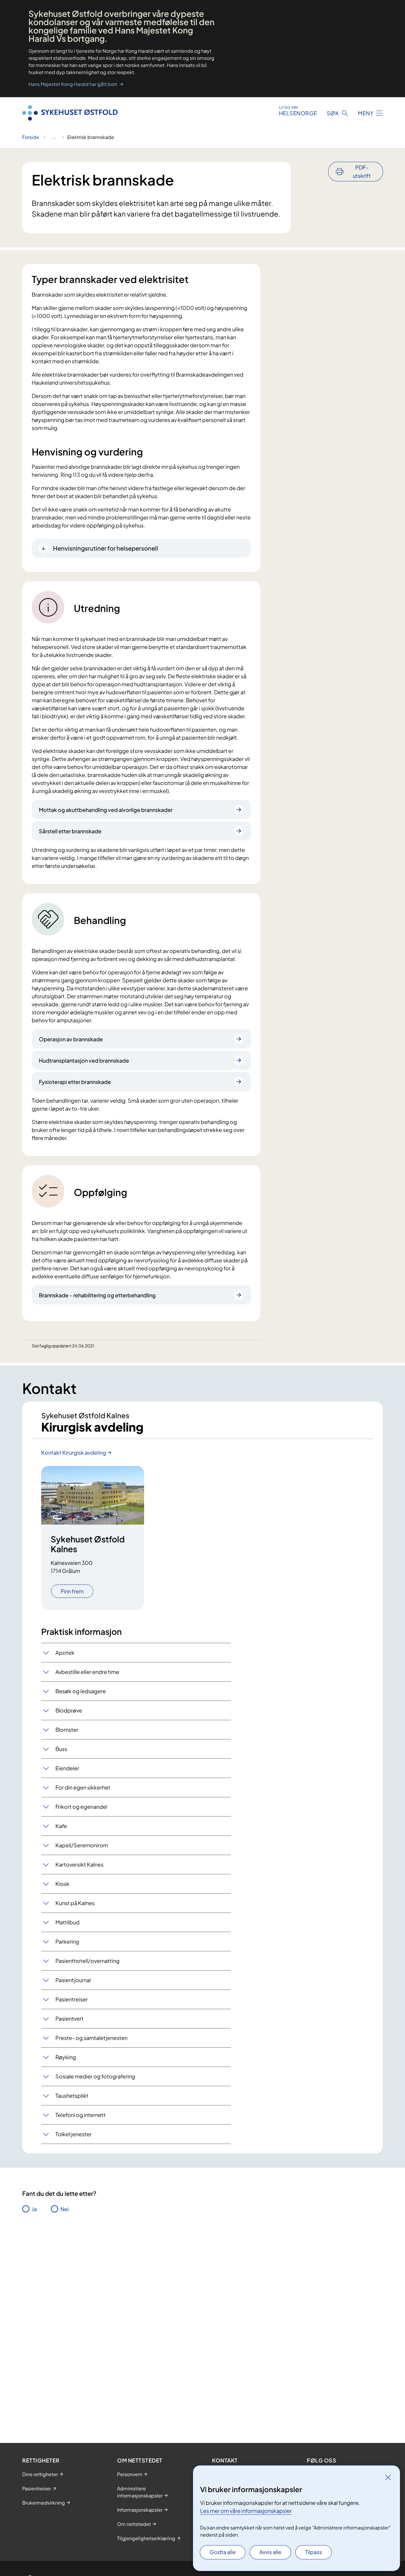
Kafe (61, 1826)
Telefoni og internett (80, 2115)
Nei (65, 2209)
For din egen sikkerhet (83, 1787)
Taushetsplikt (72, 2096)
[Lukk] (388, 2477)
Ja (34, 2209)
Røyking (66, 2057)
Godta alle (223, 2552)
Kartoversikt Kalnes (79, 1864)
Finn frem (72, 1591)
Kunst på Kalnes (75, 1903)
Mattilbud (67, 1922)
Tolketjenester (74, 2134)
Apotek (65, 1652)
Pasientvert (70, 2018)
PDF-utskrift (362, 171)
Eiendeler (67, 1768)
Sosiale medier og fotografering (95, 2076)
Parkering (67, 1941)
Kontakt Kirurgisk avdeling (74, 1452)
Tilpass (314, 2552)
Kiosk (62, 1884)
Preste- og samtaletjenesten (91, 2038)
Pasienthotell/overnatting (87, 1961)
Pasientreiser (72, 1999)
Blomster (67, 1730)
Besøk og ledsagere (81, 1691)
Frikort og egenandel (81, 1807)
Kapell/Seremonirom (82, 1845)
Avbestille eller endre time (87, 1672)
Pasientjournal (73, 1980)
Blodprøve (69, 1710)
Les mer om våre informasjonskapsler (246, 2511)
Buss (61, 1749)
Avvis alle (270, 2552)
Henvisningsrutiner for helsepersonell (106, 548)
